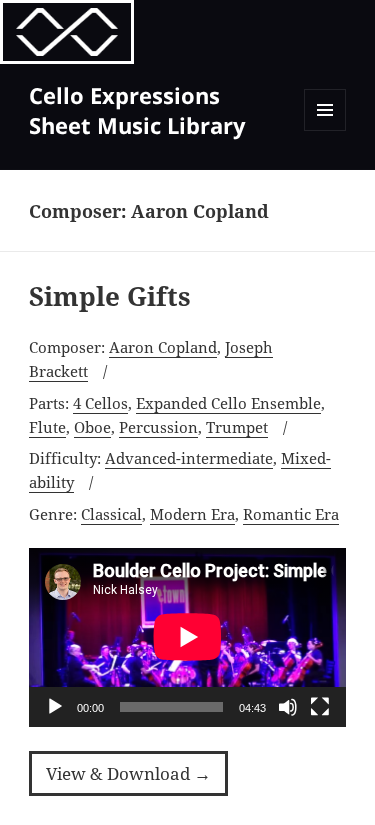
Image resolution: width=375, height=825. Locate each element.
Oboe (92, 427)
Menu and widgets (325, 130)
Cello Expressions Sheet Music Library (137, 110)
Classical (111, 514)
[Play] (55, 707)
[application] (187, 637)
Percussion (158, 427)
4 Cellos (100, 403)
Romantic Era (291, 514)
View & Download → (128, 773)
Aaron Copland (163, 347)
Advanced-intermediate (189, 458)
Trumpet (237, 427)
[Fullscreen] (320, 707)
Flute (47, 427)
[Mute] (288, 707)
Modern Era (192, 514)
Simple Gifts (110, 296)
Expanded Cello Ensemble (228, 403)
